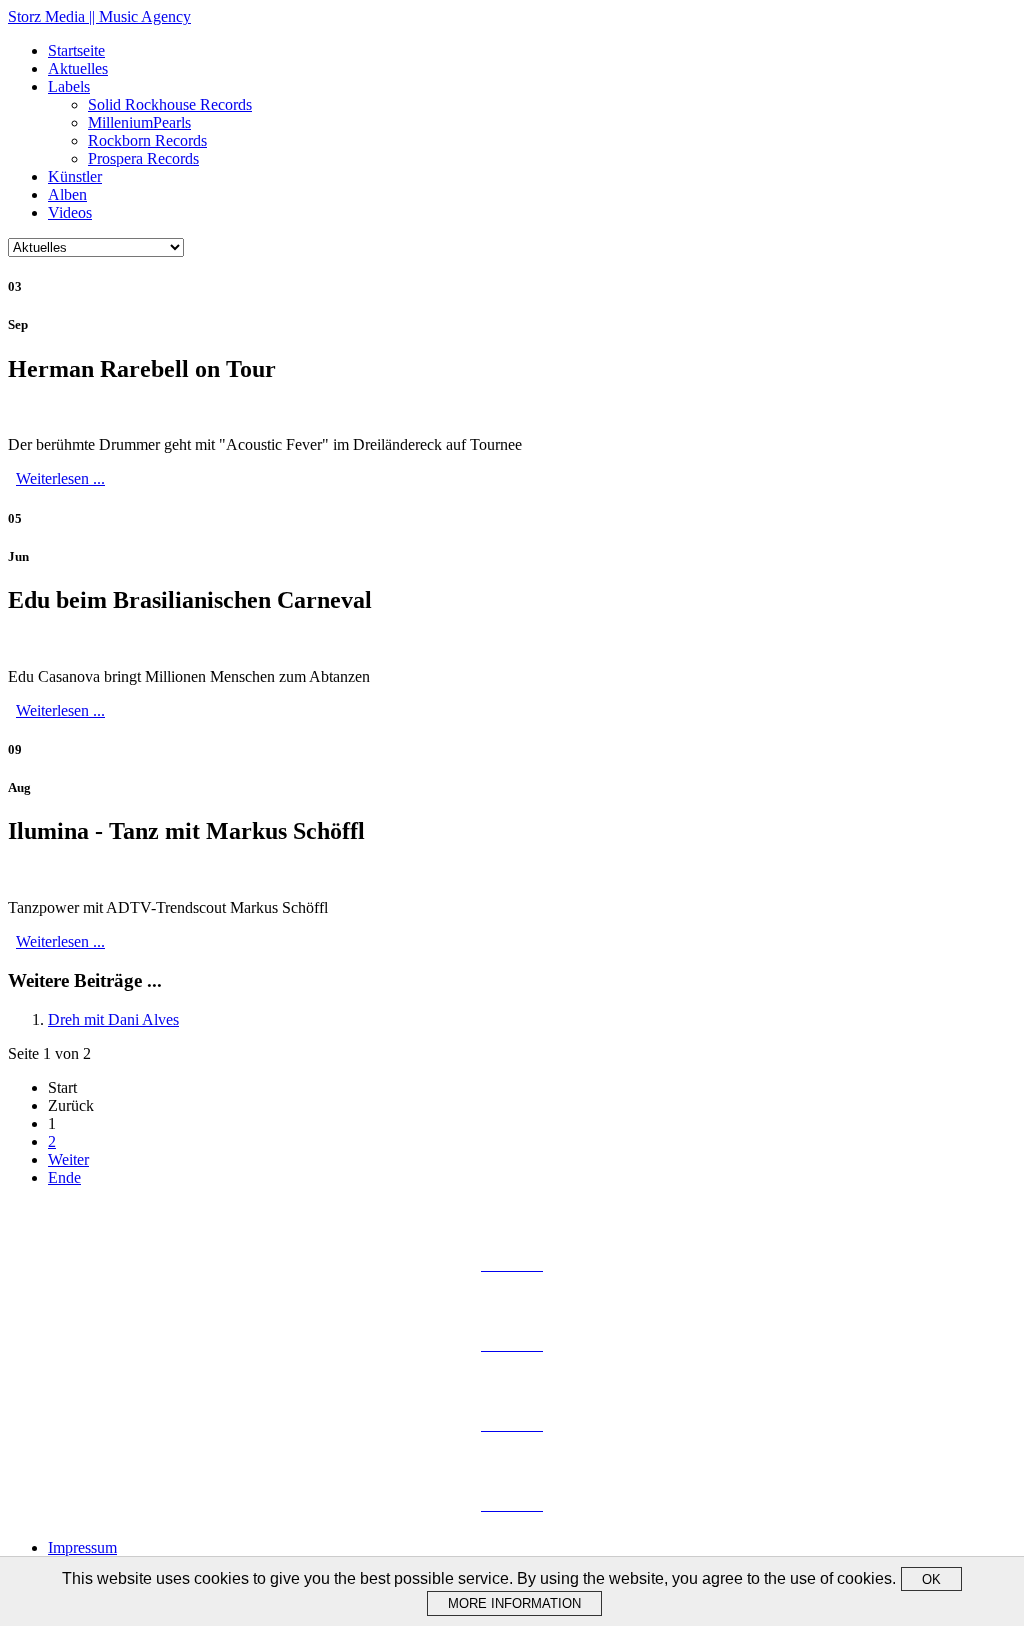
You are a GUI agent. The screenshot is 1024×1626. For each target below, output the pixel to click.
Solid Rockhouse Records (170, 104)
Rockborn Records (147, 140)
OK (931, 1579)
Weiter (68, 1159)
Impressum (82, 1547)
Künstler (75, 176)
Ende (64, 1177)
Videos (70, 212)
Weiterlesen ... (60, 478)
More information (514, 1603)
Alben (67, 194)
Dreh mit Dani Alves (113, 1019)
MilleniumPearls (139, 122)
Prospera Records (143, 158)
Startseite (76, 50)
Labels (69, 86)
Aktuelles (78, 68)
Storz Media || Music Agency (99, 16)
